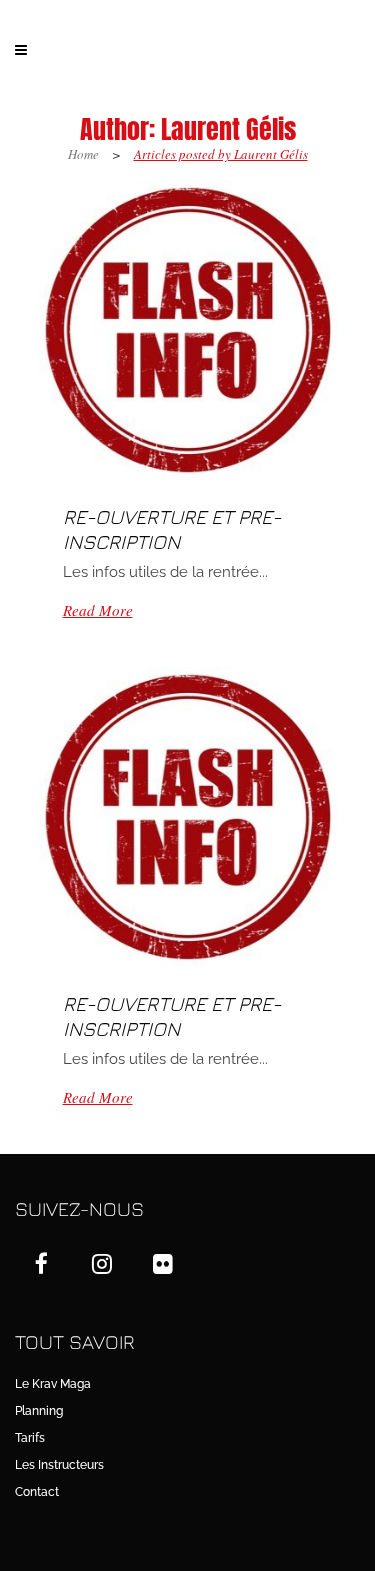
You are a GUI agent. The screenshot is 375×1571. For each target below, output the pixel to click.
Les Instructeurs (59, 1465)
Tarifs (30, 1438)
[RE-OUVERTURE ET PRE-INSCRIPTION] (188, 330)
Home (83, 154)
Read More (98, 610)
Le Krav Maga (53, 1384)
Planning (39, 1411)
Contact (37, 1492)
